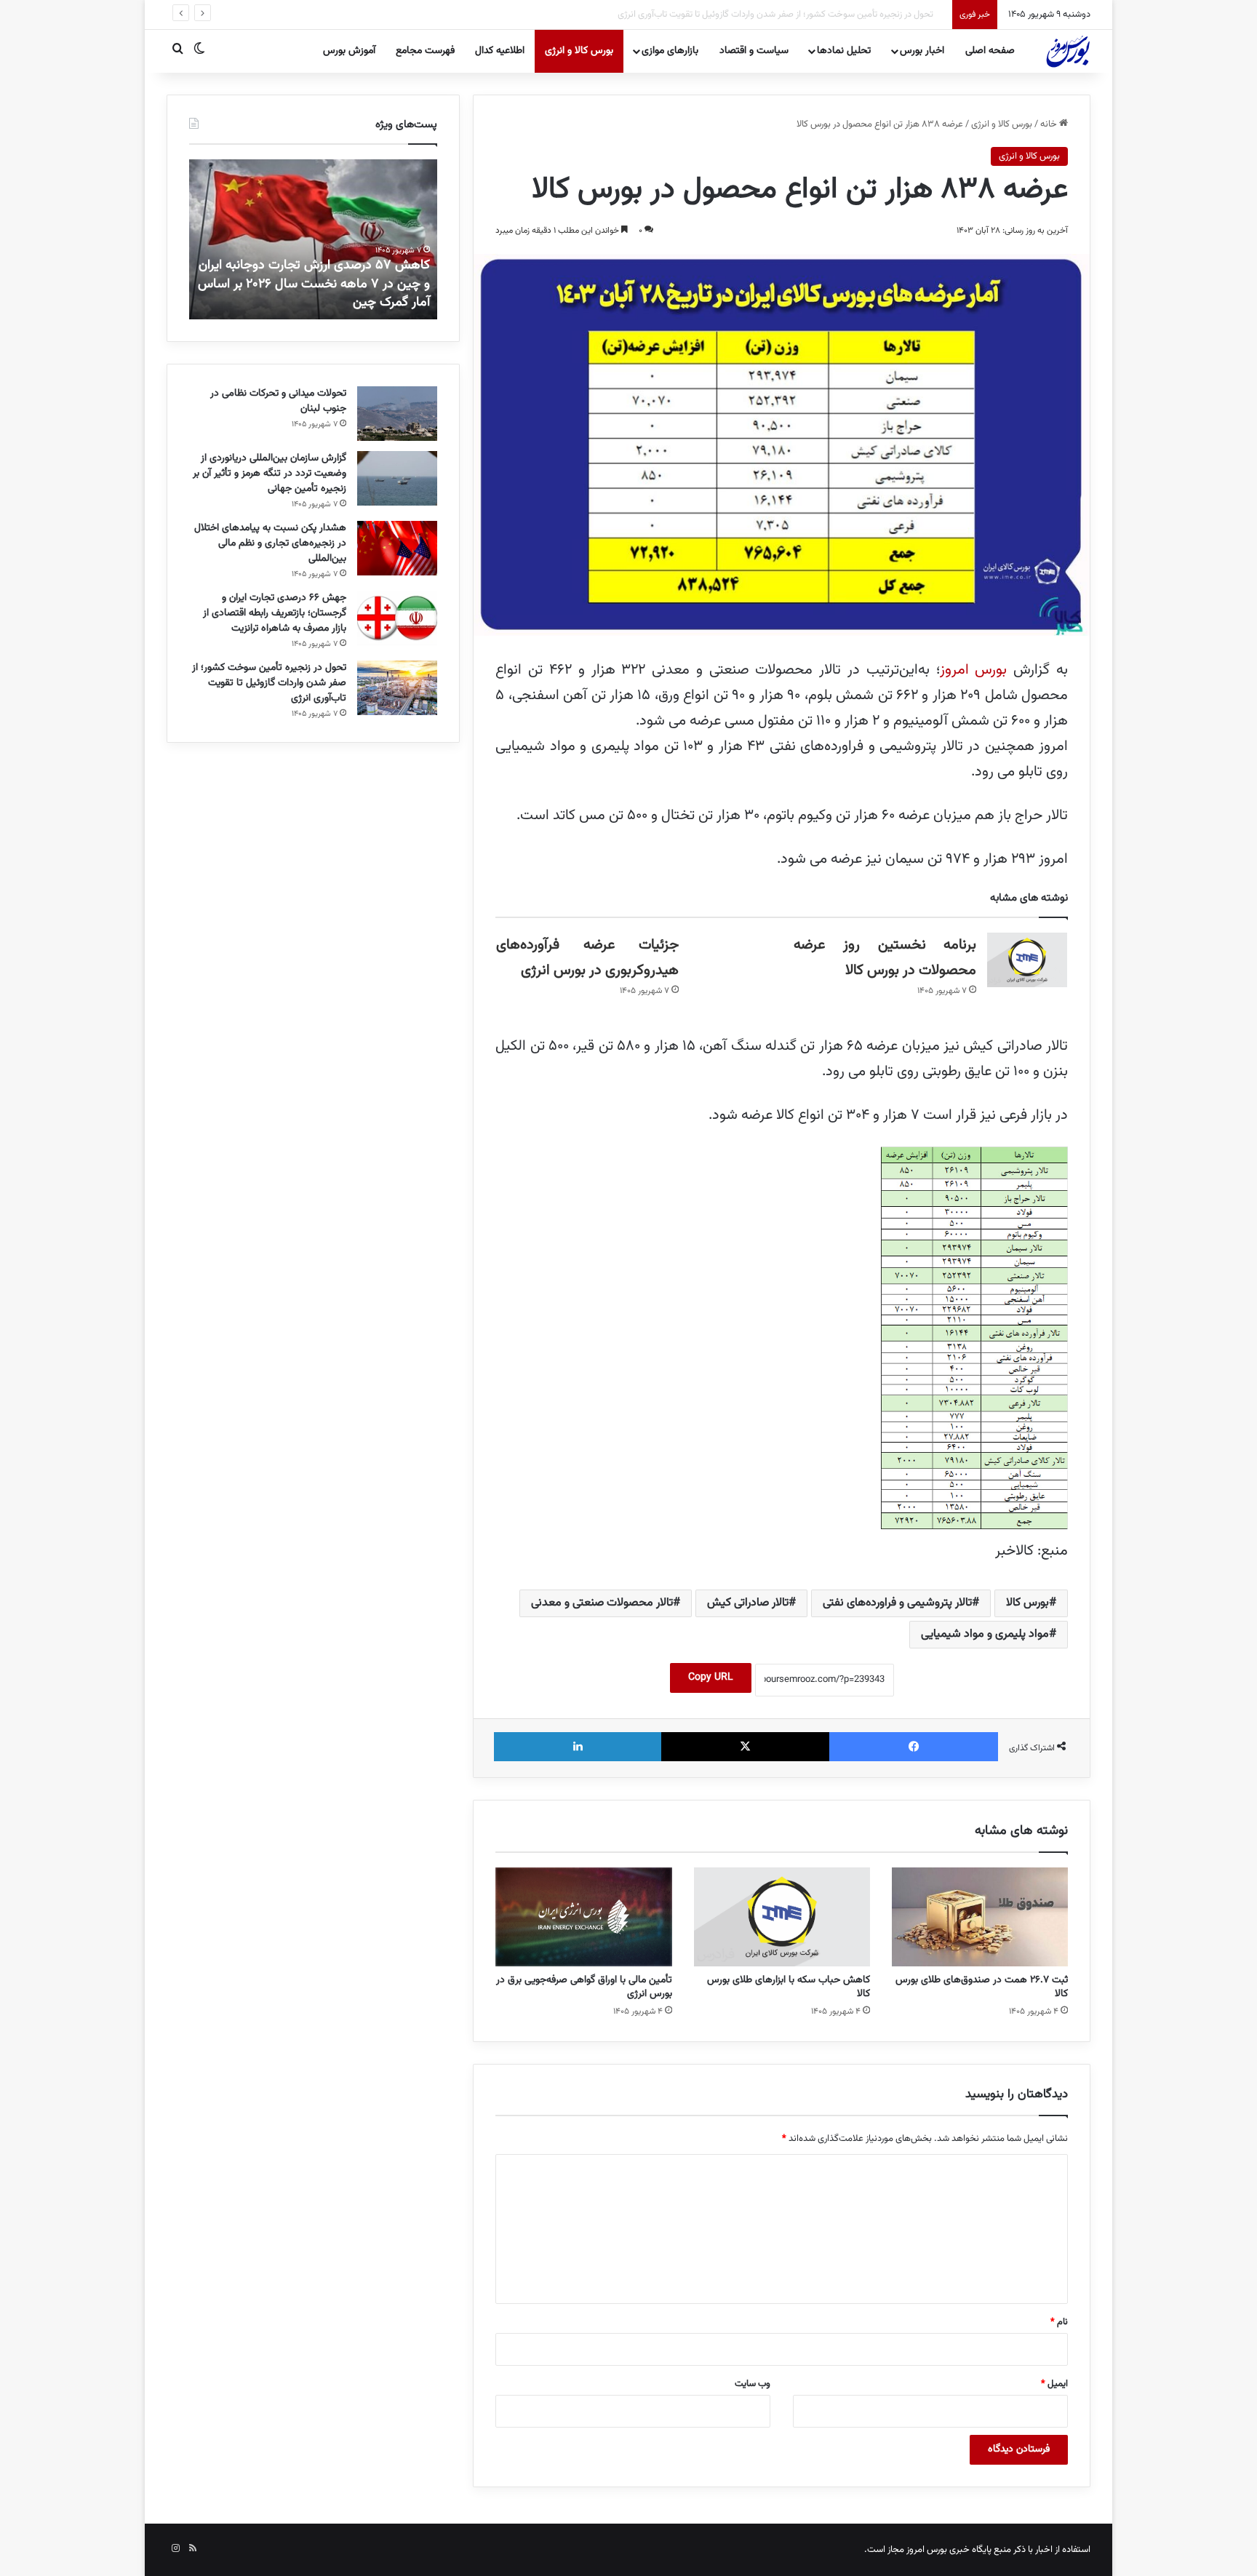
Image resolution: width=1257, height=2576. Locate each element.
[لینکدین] (578, 1747)
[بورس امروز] (1068, 51)
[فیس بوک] (914, 1747)
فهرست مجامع (425, 51)
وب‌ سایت (753, 2384)
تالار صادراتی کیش (748, 1603)
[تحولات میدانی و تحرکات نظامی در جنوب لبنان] (397, 414)
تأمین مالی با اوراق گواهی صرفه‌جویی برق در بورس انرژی (584, 1987)
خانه (1050, 124)
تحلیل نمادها (844, 51)
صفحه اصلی (990, 51)
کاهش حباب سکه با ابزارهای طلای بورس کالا (789, 1987)
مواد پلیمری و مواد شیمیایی (985, 1634)
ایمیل (1054, 2384)
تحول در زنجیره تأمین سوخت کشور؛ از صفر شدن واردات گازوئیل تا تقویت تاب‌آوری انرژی (787, 15)
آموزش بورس (349, 51)
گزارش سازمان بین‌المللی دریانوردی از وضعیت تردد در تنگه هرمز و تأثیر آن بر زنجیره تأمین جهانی (270, 474)
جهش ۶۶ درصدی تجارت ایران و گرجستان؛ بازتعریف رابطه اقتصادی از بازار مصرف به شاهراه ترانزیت (275, 613)
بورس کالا (1027, 1603)
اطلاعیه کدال (500, 51)
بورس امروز (974, 670)
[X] (746, 1747)
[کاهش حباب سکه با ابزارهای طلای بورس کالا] (782, 1917)
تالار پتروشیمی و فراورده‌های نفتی (897, 1603)
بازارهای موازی (670, 51)
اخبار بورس (922, 51)
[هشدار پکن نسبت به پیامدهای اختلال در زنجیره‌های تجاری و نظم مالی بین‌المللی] (397, 548)
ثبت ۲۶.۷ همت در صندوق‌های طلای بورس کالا (982, 1987)
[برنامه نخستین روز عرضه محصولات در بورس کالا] (1027, 960)
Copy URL (711, 1678)
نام (1059, 2322)
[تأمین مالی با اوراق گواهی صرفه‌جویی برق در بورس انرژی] (583, 1917)
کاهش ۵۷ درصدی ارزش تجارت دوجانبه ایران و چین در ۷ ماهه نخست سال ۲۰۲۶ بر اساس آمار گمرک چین (314, 284)
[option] (313, 239)
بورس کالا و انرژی (579, 51)
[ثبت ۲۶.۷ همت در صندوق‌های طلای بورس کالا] (980, 1917)
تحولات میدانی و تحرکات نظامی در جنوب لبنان (278, 401)
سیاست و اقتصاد (754, 51)
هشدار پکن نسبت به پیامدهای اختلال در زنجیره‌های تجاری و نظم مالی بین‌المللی (270, 543)
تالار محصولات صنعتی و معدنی (602, 1603)
